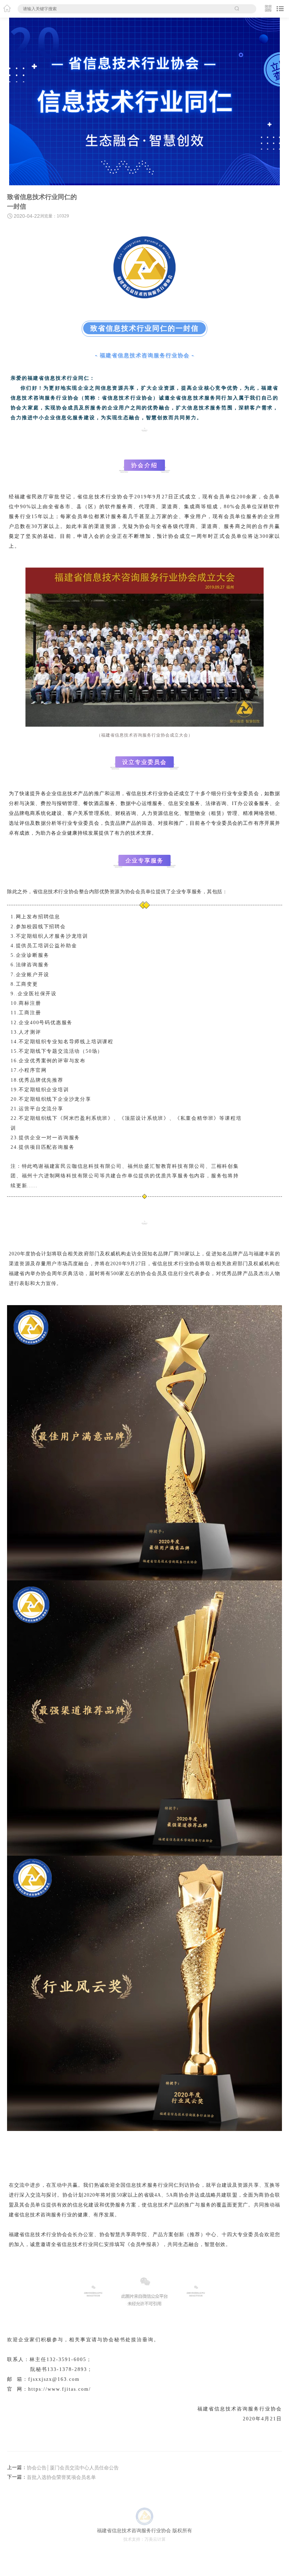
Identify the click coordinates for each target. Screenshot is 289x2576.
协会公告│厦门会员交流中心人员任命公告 (73, 2468)
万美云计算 (155, 2539)
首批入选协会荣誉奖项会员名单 (61, 2477)
